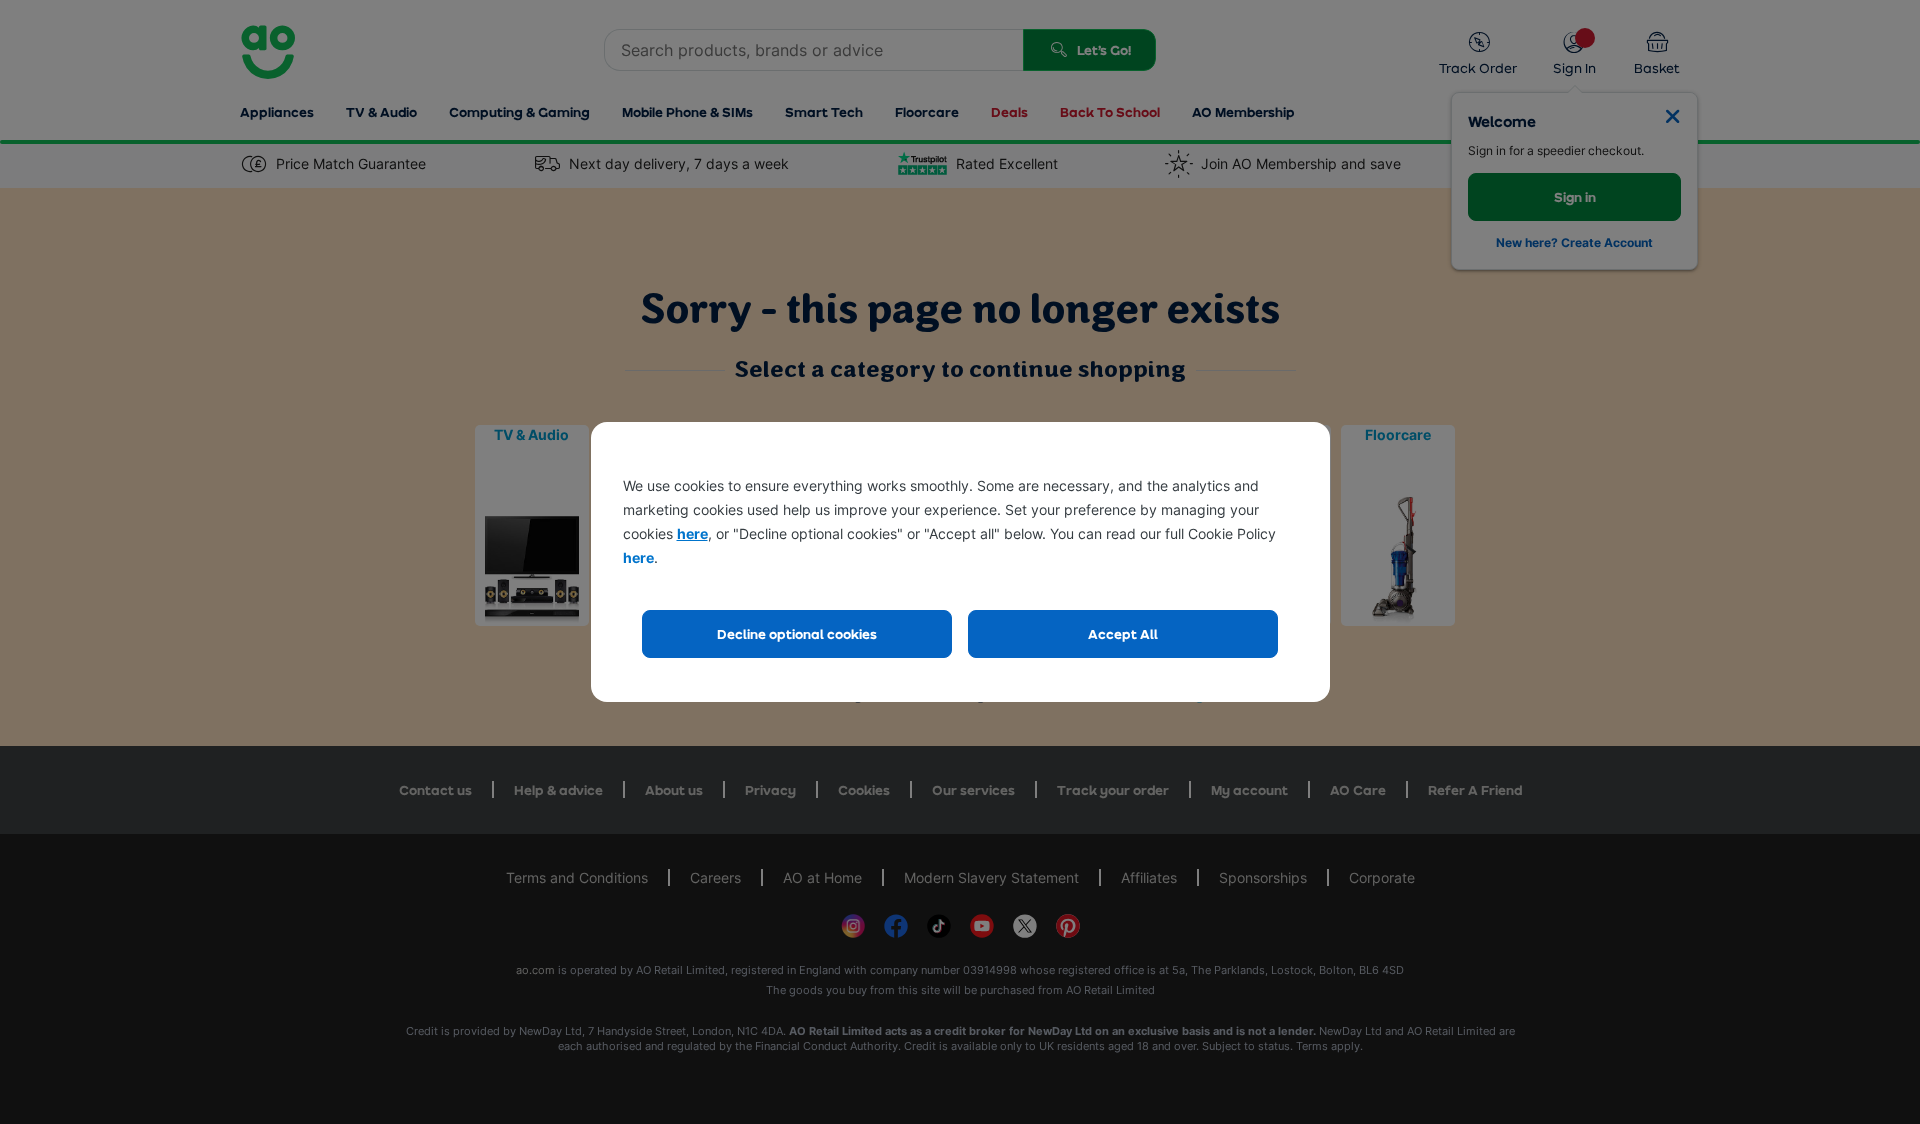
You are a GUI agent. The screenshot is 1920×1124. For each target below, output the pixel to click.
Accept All (1123, 633)
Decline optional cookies (797, 633)
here (692, 533)
